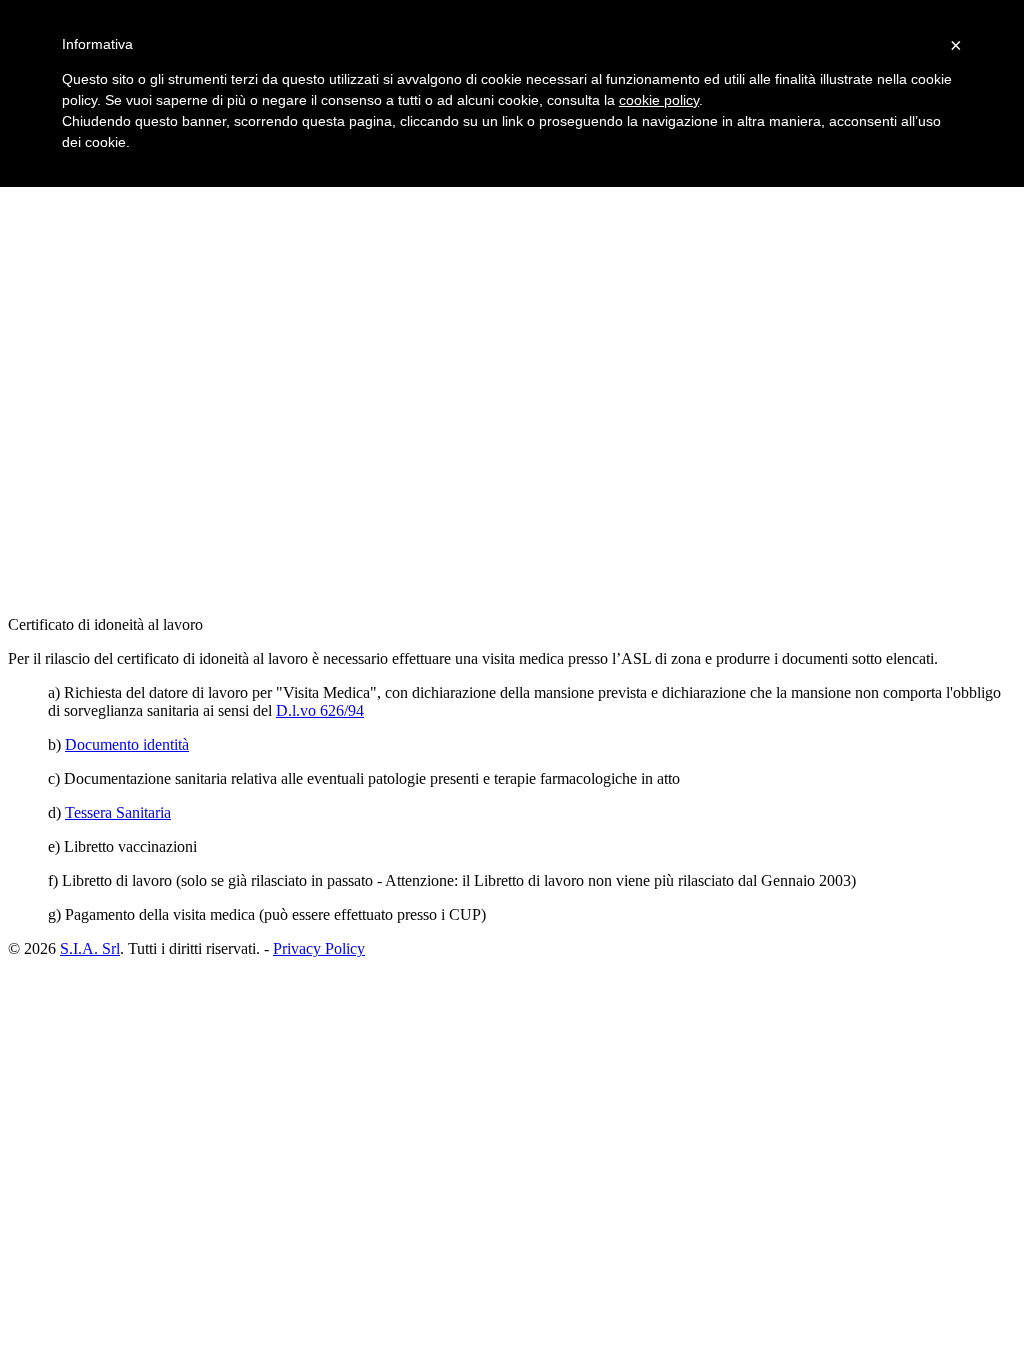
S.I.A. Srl (90, 948)
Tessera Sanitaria (118, 812)
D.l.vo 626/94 (320, 710)
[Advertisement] (372, 297)
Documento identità (127, 744)
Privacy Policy (319, 948)
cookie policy (659, 100)
